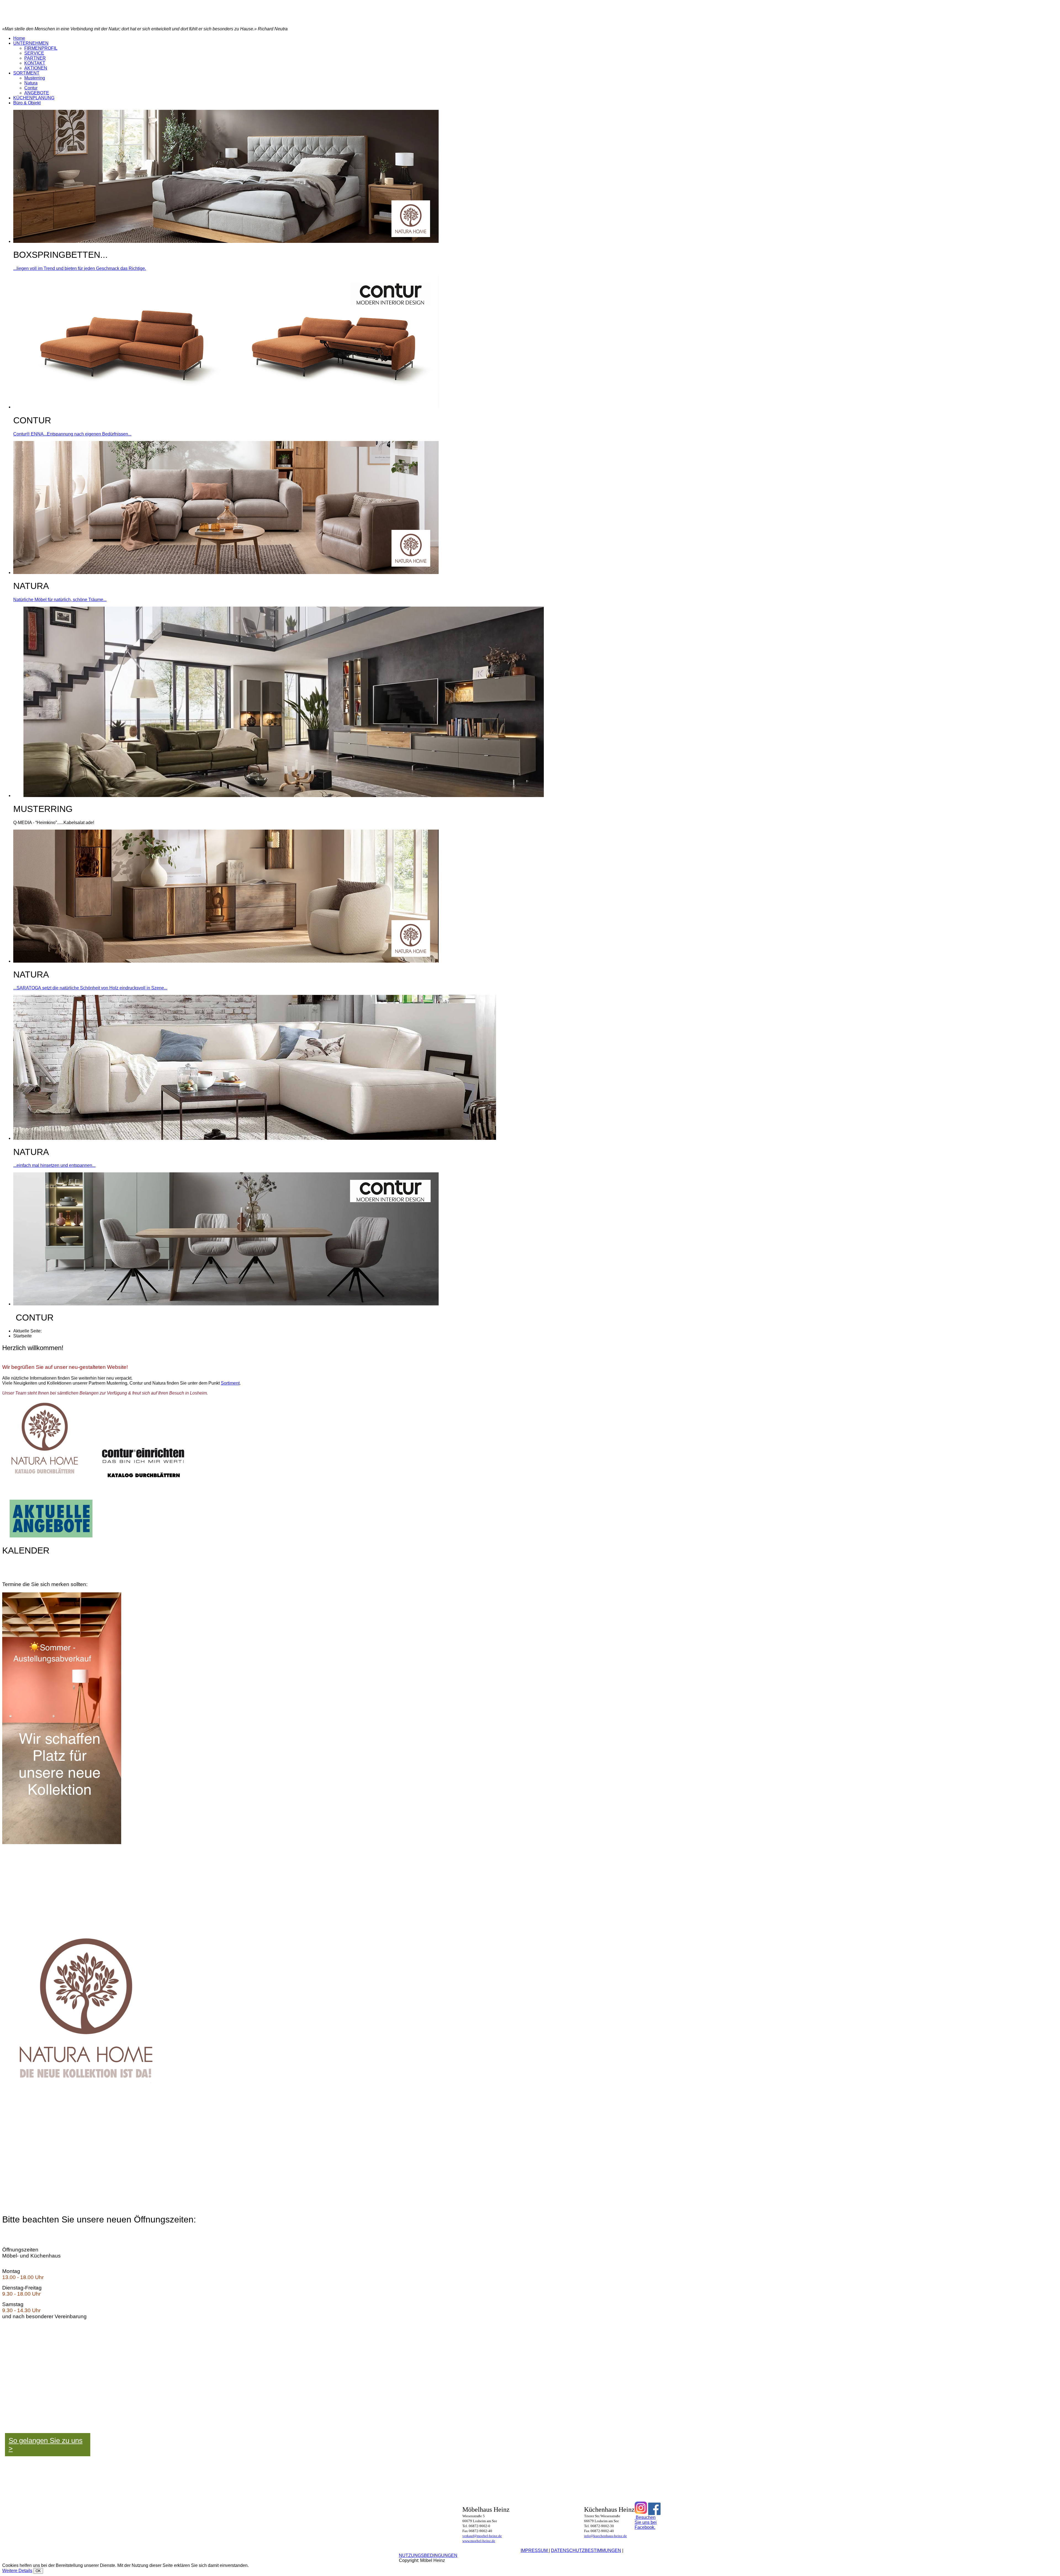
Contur (31, 88)
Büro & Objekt (27, 103)
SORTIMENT (26, 73)
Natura (31, 83)
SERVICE (34, 53)
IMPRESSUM (535, 2550)
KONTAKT (35, 63)
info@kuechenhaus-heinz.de (605, 2536)
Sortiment (230, 1383)
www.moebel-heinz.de (479, 2541)
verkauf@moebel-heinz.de (482, 2536)
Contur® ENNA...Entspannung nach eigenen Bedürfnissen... (72, 434)
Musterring (35, 78)
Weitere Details (17, 2571)
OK (38, 2571)
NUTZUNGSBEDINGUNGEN (428, 2555)
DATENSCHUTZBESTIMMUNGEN (586, 2550)
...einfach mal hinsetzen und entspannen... (54, 1165)
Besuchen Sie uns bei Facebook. (646, 2522)
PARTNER (35, 58)
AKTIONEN (36, 68)
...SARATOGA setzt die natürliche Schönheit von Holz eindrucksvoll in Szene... (90, 988)
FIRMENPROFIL (41, 48)
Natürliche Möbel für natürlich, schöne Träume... (60, 600)
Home (19, 38)
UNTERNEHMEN (31, 43)
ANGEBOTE (37, 93)
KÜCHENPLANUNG (34, 98)
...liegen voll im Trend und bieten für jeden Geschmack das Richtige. (80, 268)
